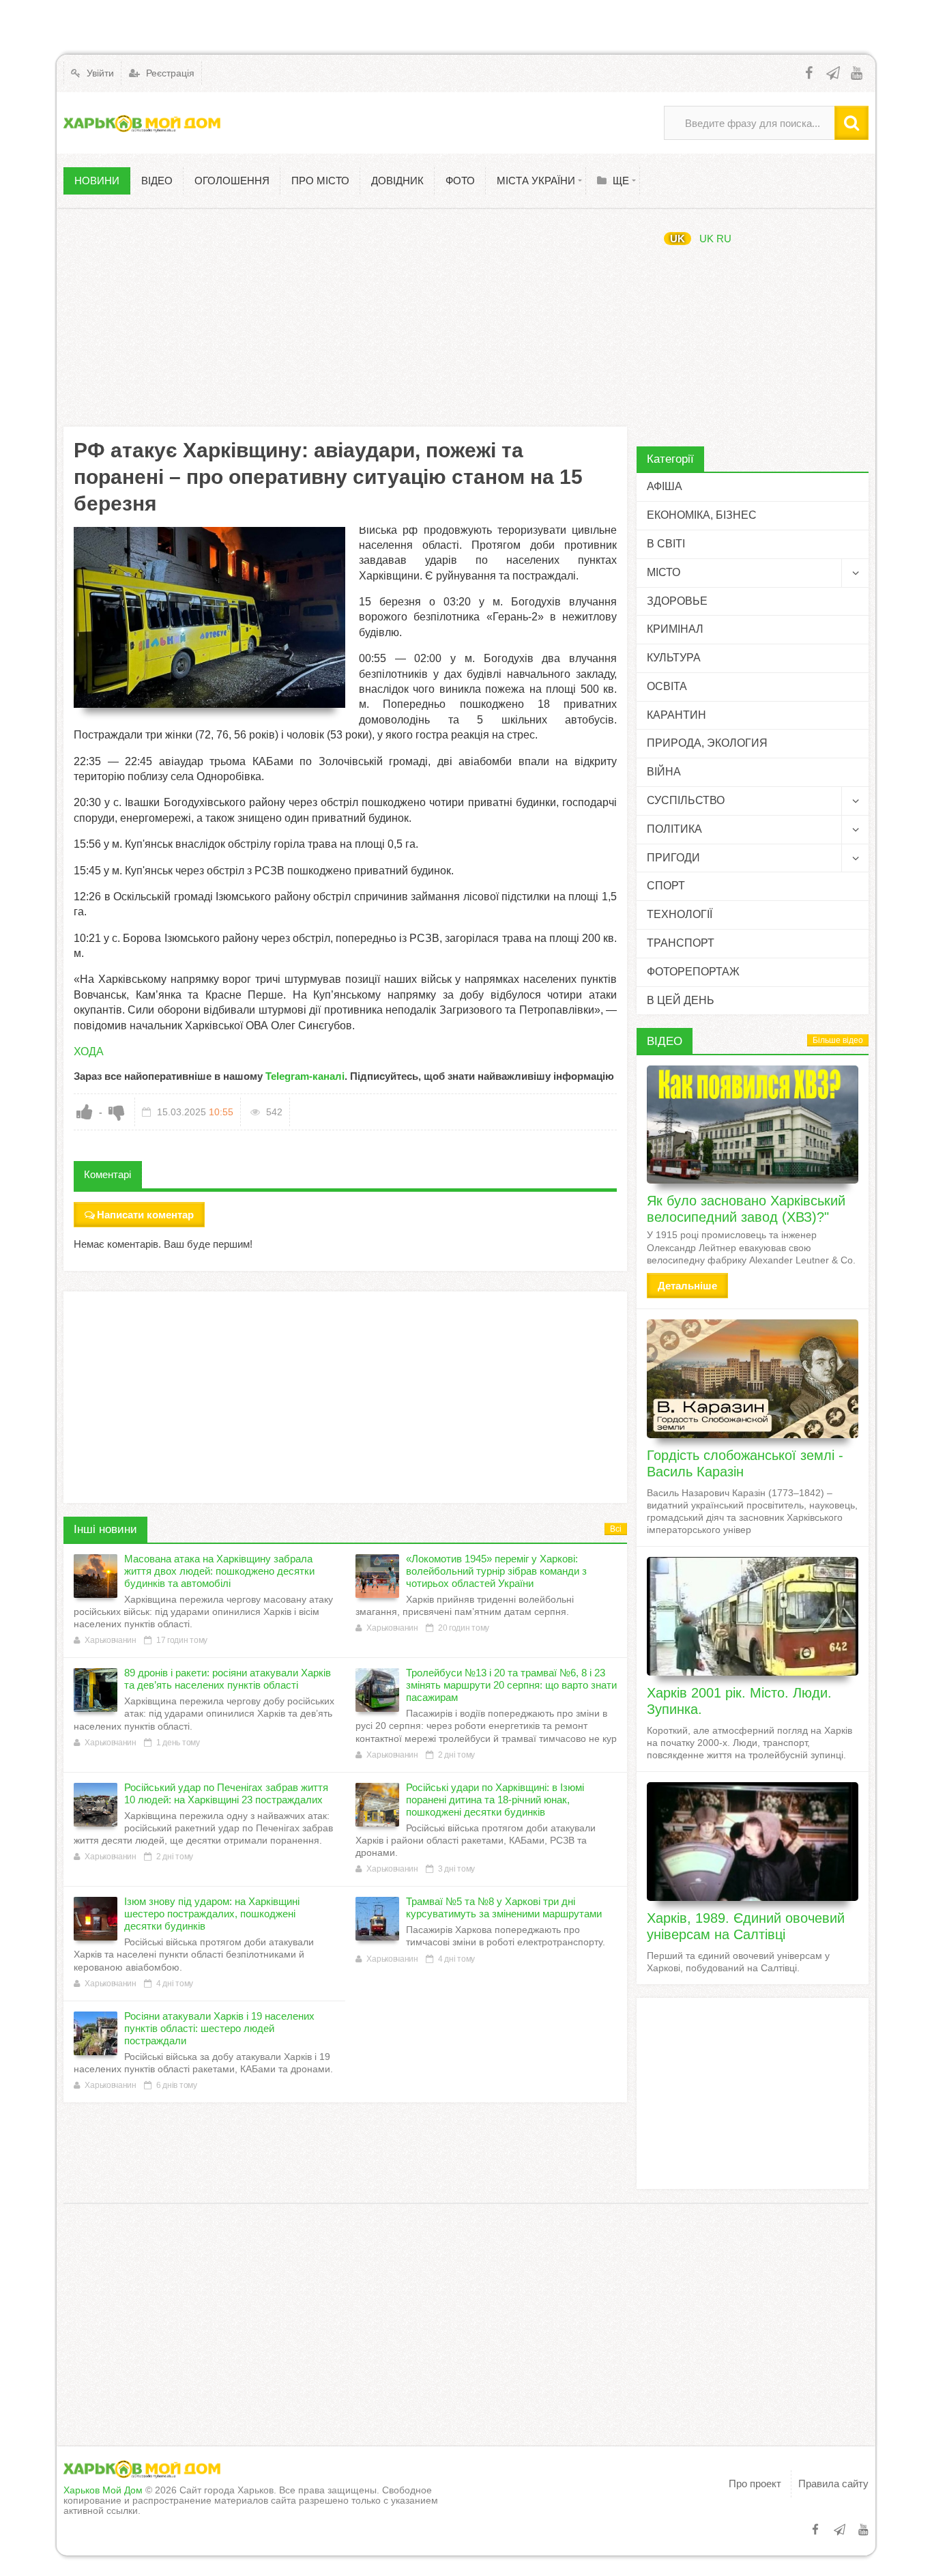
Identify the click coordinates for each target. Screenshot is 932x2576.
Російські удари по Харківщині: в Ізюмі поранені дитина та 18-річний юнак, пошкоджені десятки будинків (495, 1800)
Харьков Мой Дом (103, 2490)
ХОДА (89, 1051)
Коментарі (107, 1174)
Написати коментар (145, 1215)
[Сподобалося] (85, 1112)
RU (724, 239)
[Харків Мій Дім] (142, 123)
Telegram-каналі (305, 1076)
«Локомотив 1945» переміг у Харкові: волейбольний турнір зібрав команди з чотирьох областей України (496, 1571)
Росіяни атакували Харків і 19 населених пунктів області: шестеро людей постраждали (219, 2028)
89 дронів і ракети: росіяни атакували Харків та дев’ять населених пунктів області (228, 1679)
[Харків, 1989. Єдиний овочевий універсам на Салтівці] (753, 1842)
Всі (616, 1529)
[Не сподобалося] (117, 1112)
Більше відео (838, 1040)
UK (678, 239)
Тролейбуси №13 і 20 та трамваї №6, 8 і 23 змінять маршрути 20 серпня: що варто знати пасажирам (511, 1685)
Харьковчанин (110, 1640)
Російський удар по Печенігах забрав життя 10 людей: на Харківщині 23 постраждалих (226, 1793)
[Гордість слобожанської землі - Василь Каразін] (753, 1379)
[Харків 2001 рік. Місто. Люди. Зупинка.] (753, 1616)
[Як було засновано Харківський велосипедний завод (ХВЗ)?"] (753, 1125)
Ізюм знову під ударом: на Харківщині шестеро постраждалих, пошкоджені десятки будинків (212, 1914)
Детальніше (687, 1286)
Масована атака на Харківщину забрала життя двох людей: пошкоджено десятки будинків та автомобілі (219, 1571)
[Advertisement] (345, 317)
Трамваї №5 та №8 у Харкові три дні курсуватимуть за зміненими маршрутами (504, 1907)
